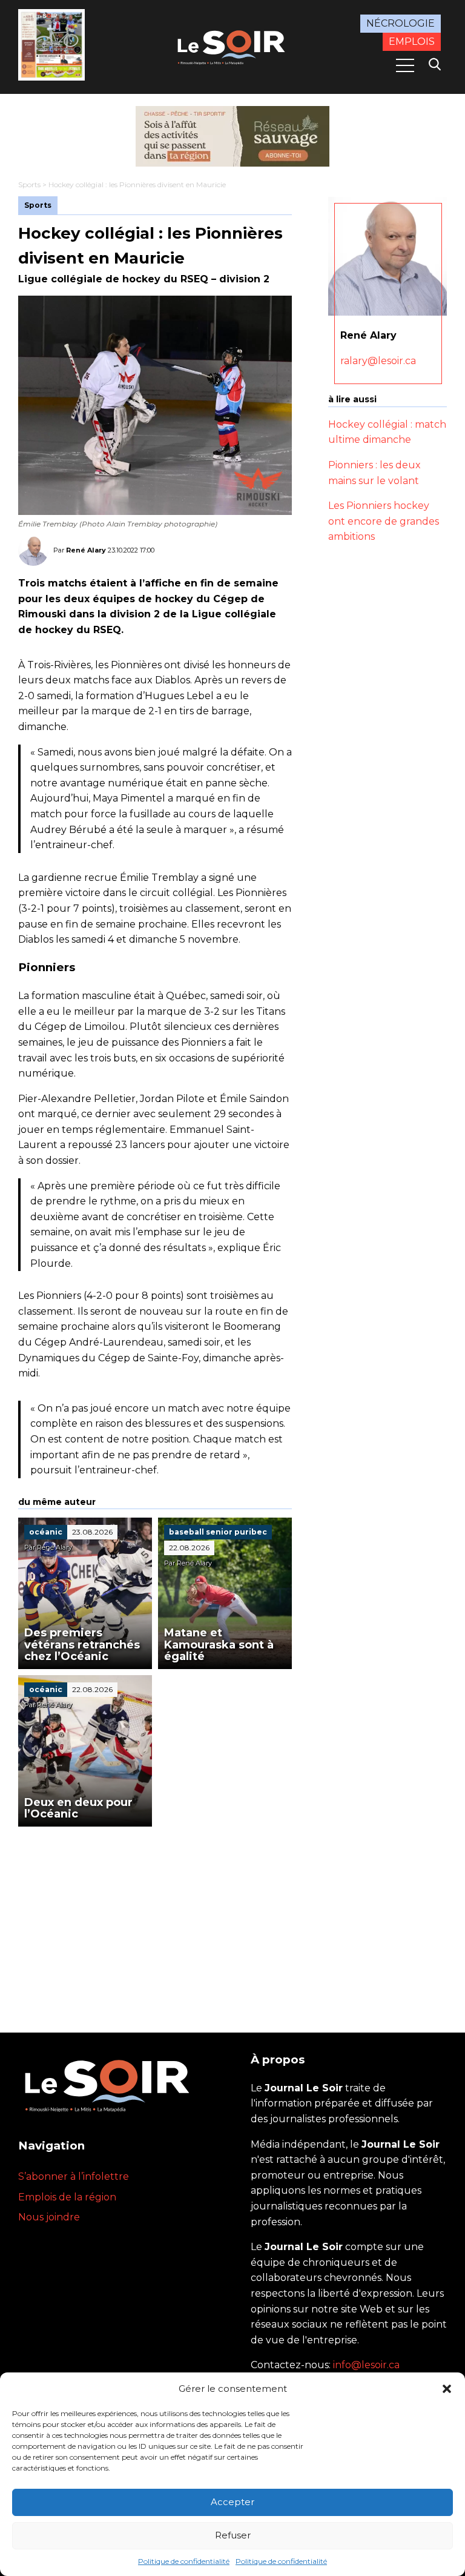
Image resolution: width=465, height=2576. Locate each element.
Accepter (232, 2502)
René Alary (86, 550)
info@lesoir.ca (366, 2365)
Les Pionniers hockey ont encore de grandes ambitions (384, 521)
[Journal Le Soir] (232, 46)
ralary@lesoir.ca (378, 361)
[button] (447, 2389)
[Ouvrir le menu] (405, 65)
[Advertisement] (155, 1917)
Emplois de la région (67, 2197)
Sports (29, 184)
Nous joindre (49, 2217)
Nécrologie (401, 23)
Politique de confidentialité (184, 2561)
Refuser (233, 2535)
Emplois (412, 41)
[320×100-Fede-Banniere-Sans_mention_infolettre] (232, 136)
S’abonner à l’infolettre (74, 2176)
